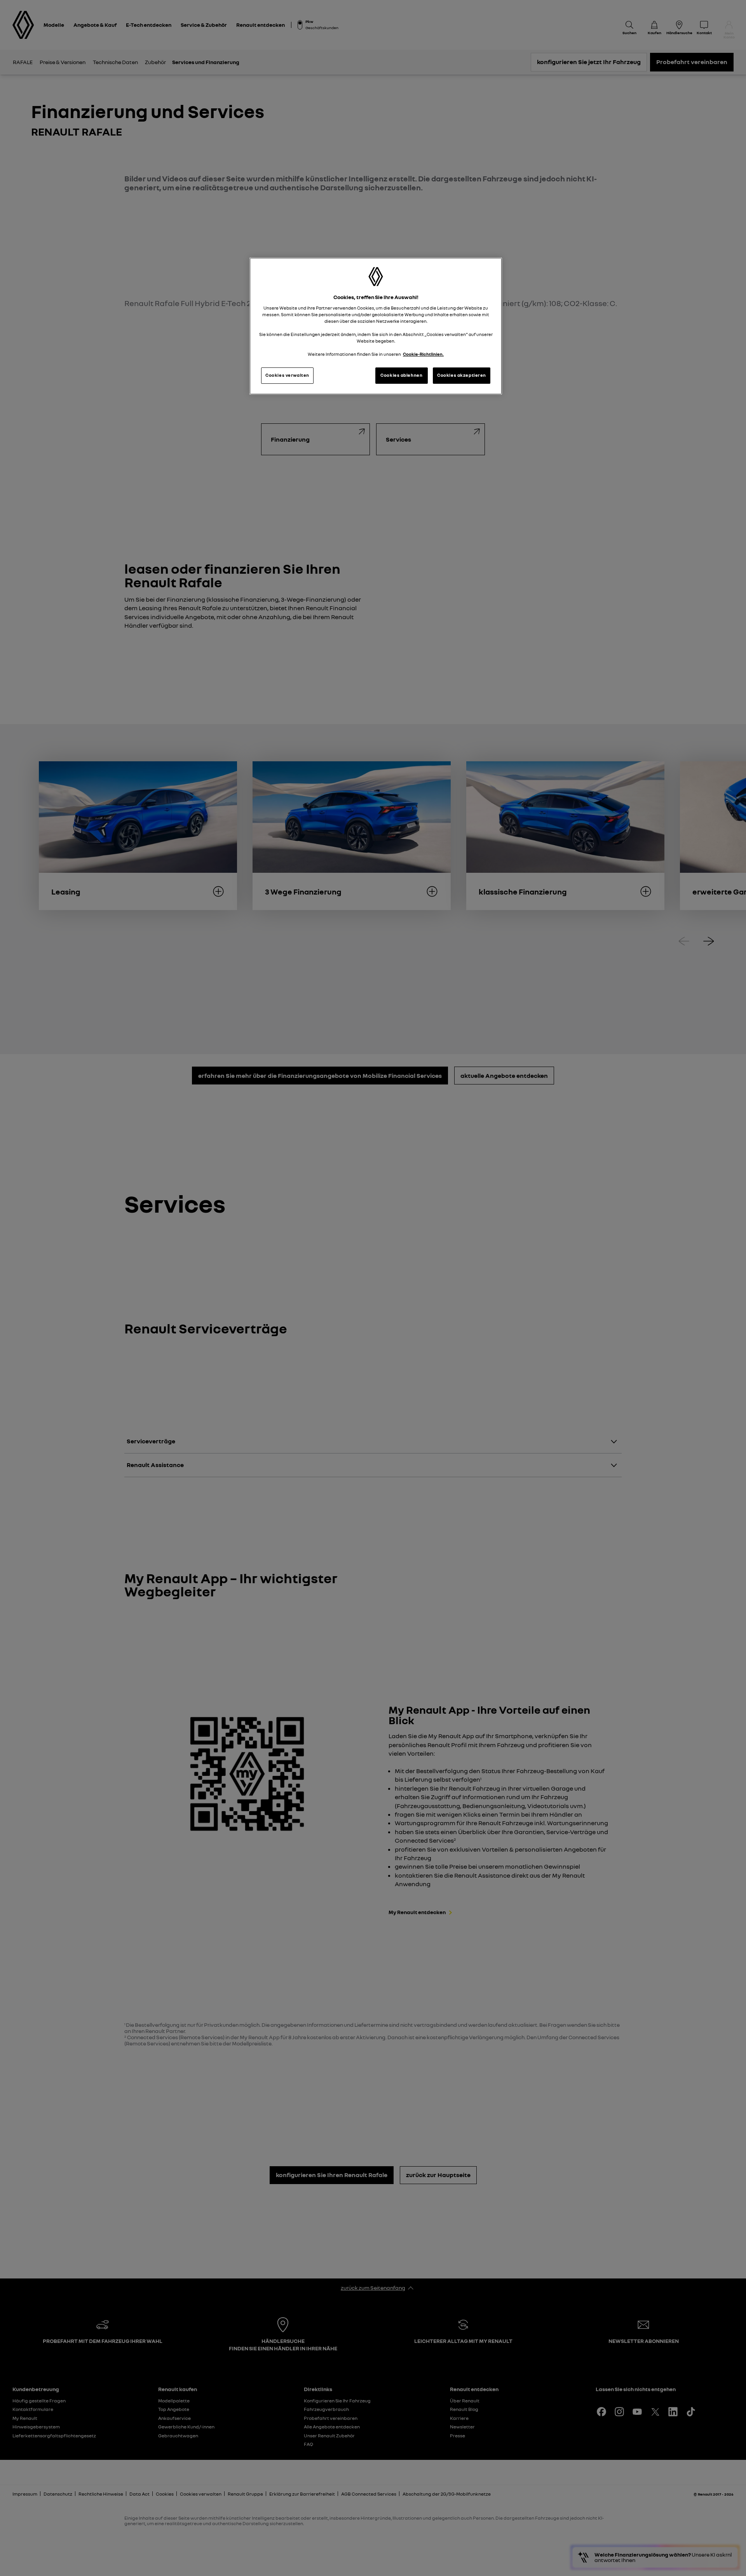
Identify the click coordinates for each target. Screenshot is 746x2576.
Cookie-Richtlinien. (423, 354)
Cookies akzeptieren (462, 375)
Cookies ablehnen (401, 375)
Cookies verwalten (287, 375)
